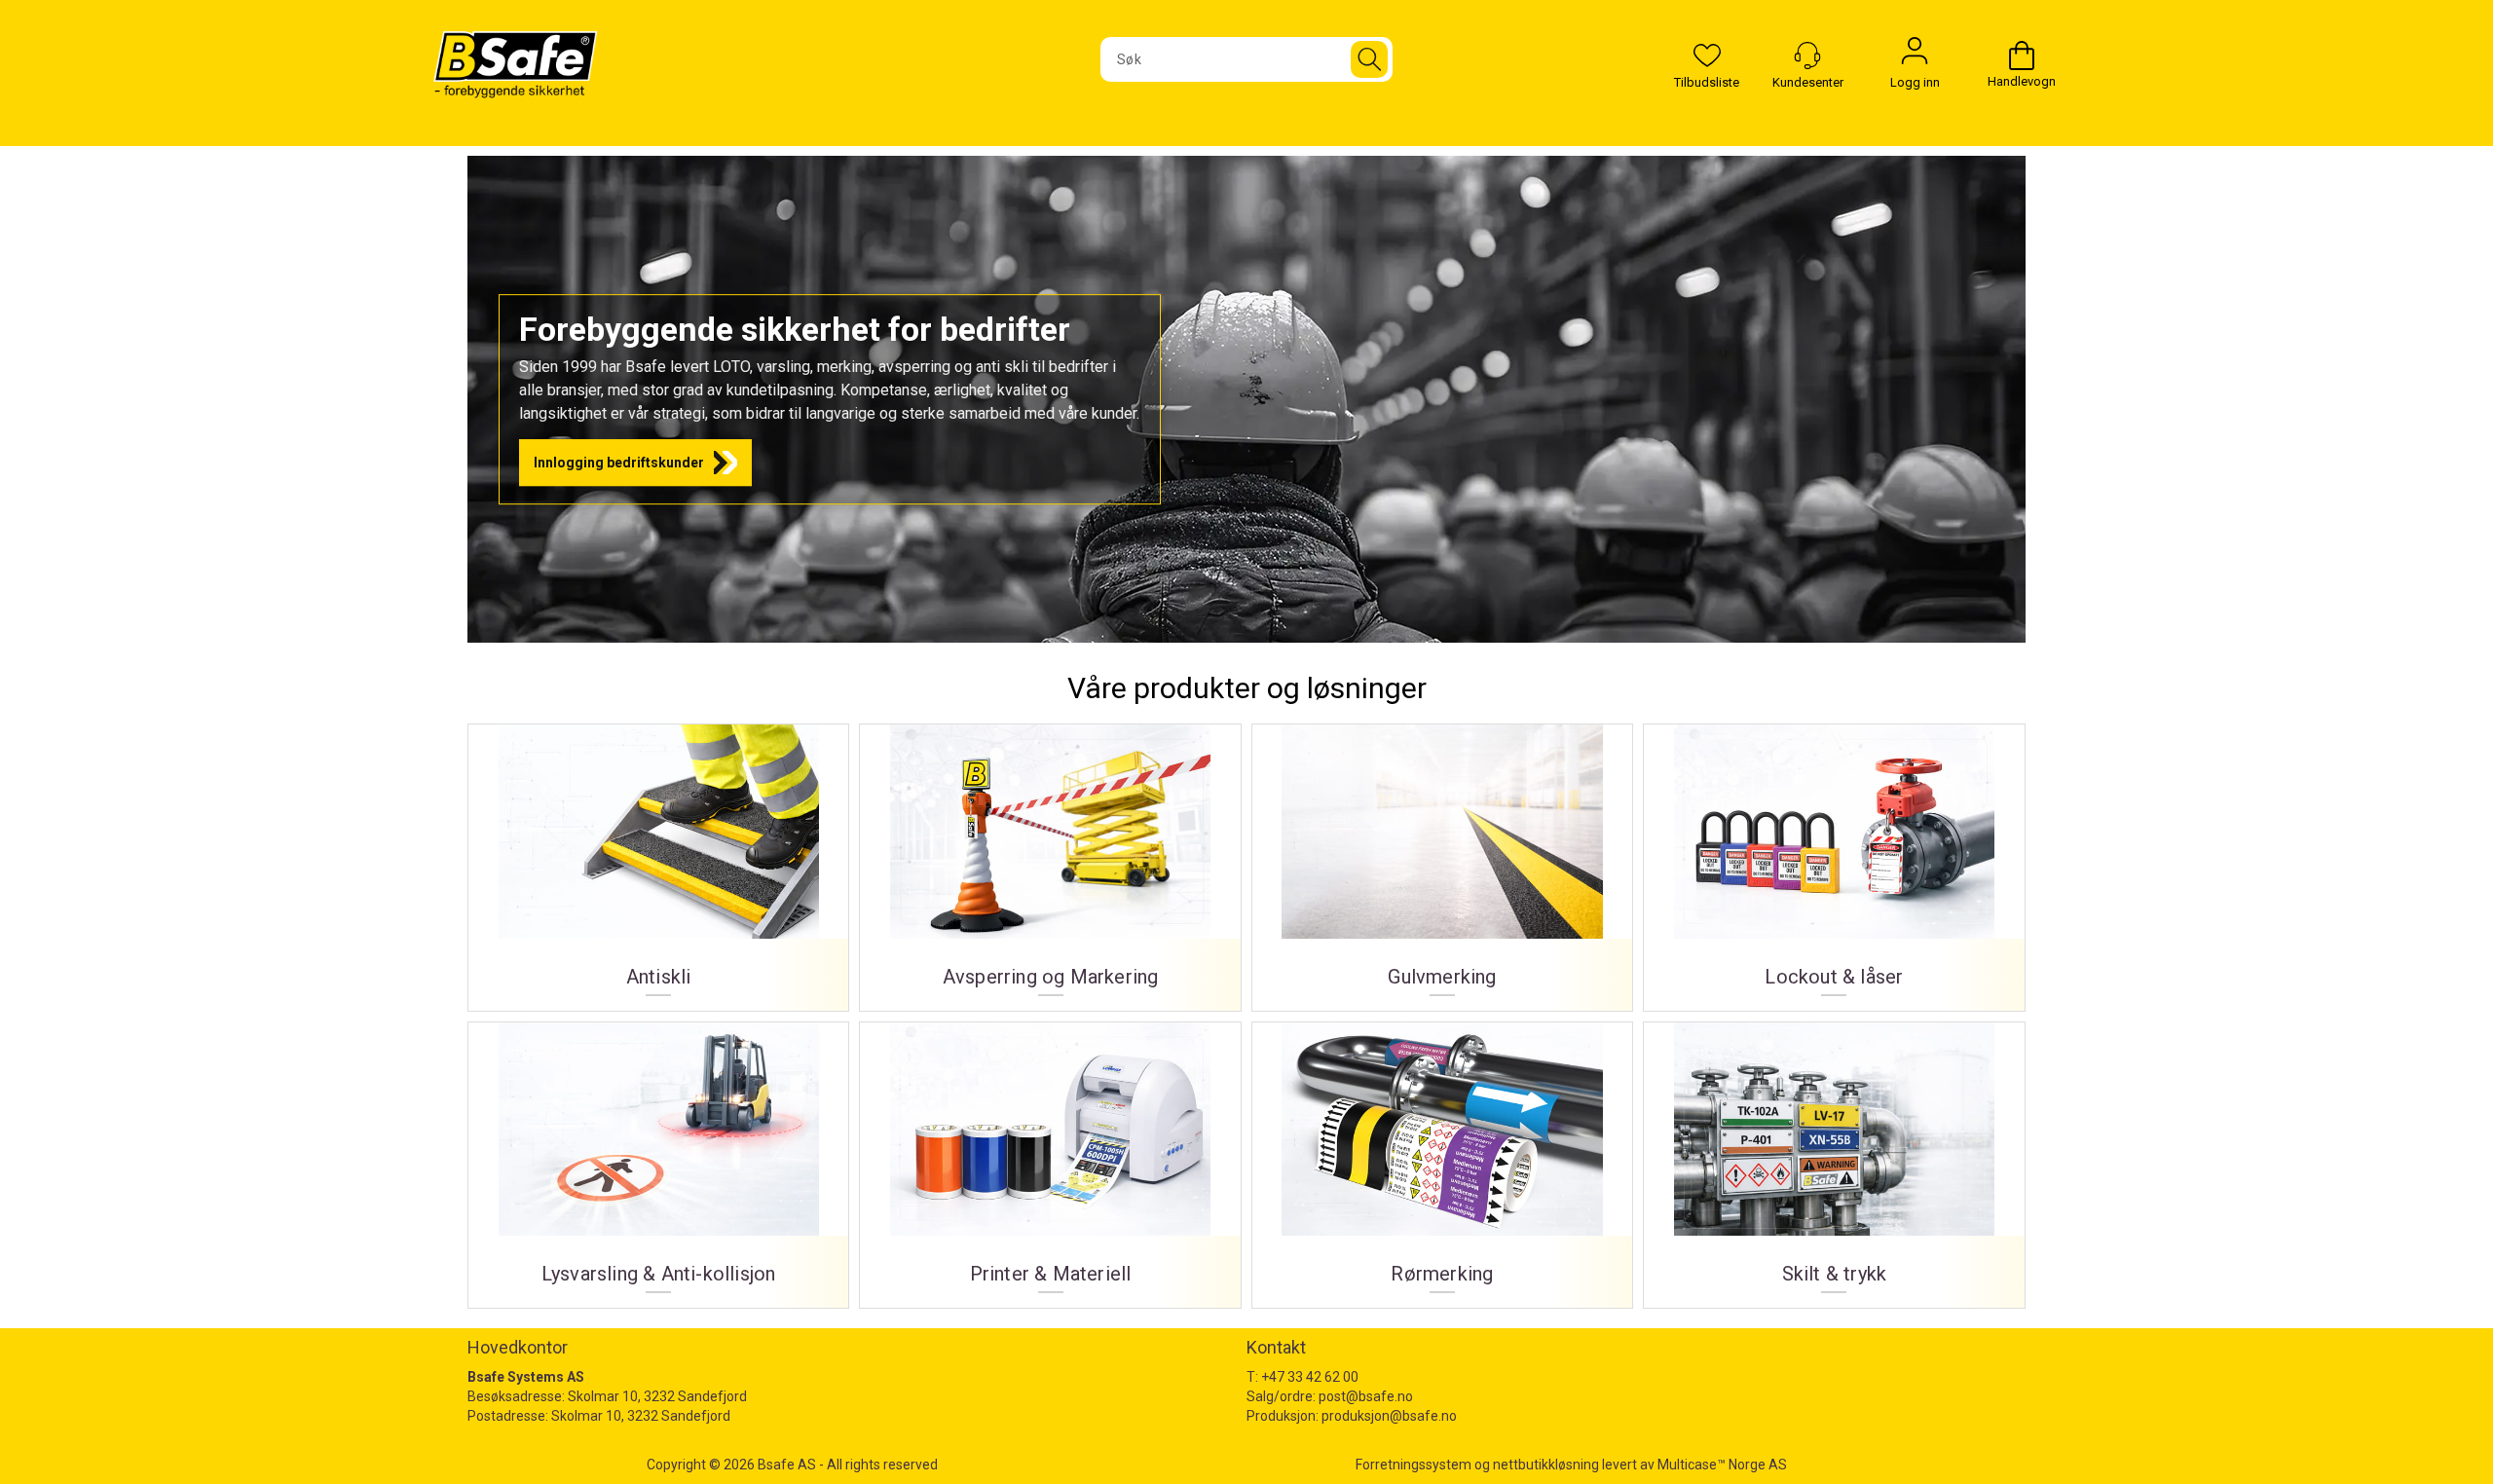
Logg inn (1915, 56)
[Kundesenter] (1807, 56)
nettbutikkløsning (1546, 1465)
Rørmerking (1442, 1158)
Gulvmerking (1442, 860)
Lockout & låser (1834, 860)
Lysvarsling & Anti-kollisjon (658, 1158)
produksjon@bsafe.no (1389, 1416)
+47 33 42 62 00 (1310, 1377)
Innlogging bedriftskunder (619, 463)
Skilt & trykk (1834, 1158)
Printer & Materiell (1050, 1158)
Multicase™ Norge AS (1722, 1465)
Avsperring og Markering (1050, 860)
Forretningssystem (1414, 1465)
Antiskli (658, 860)
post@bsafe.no (1366, 1396)
